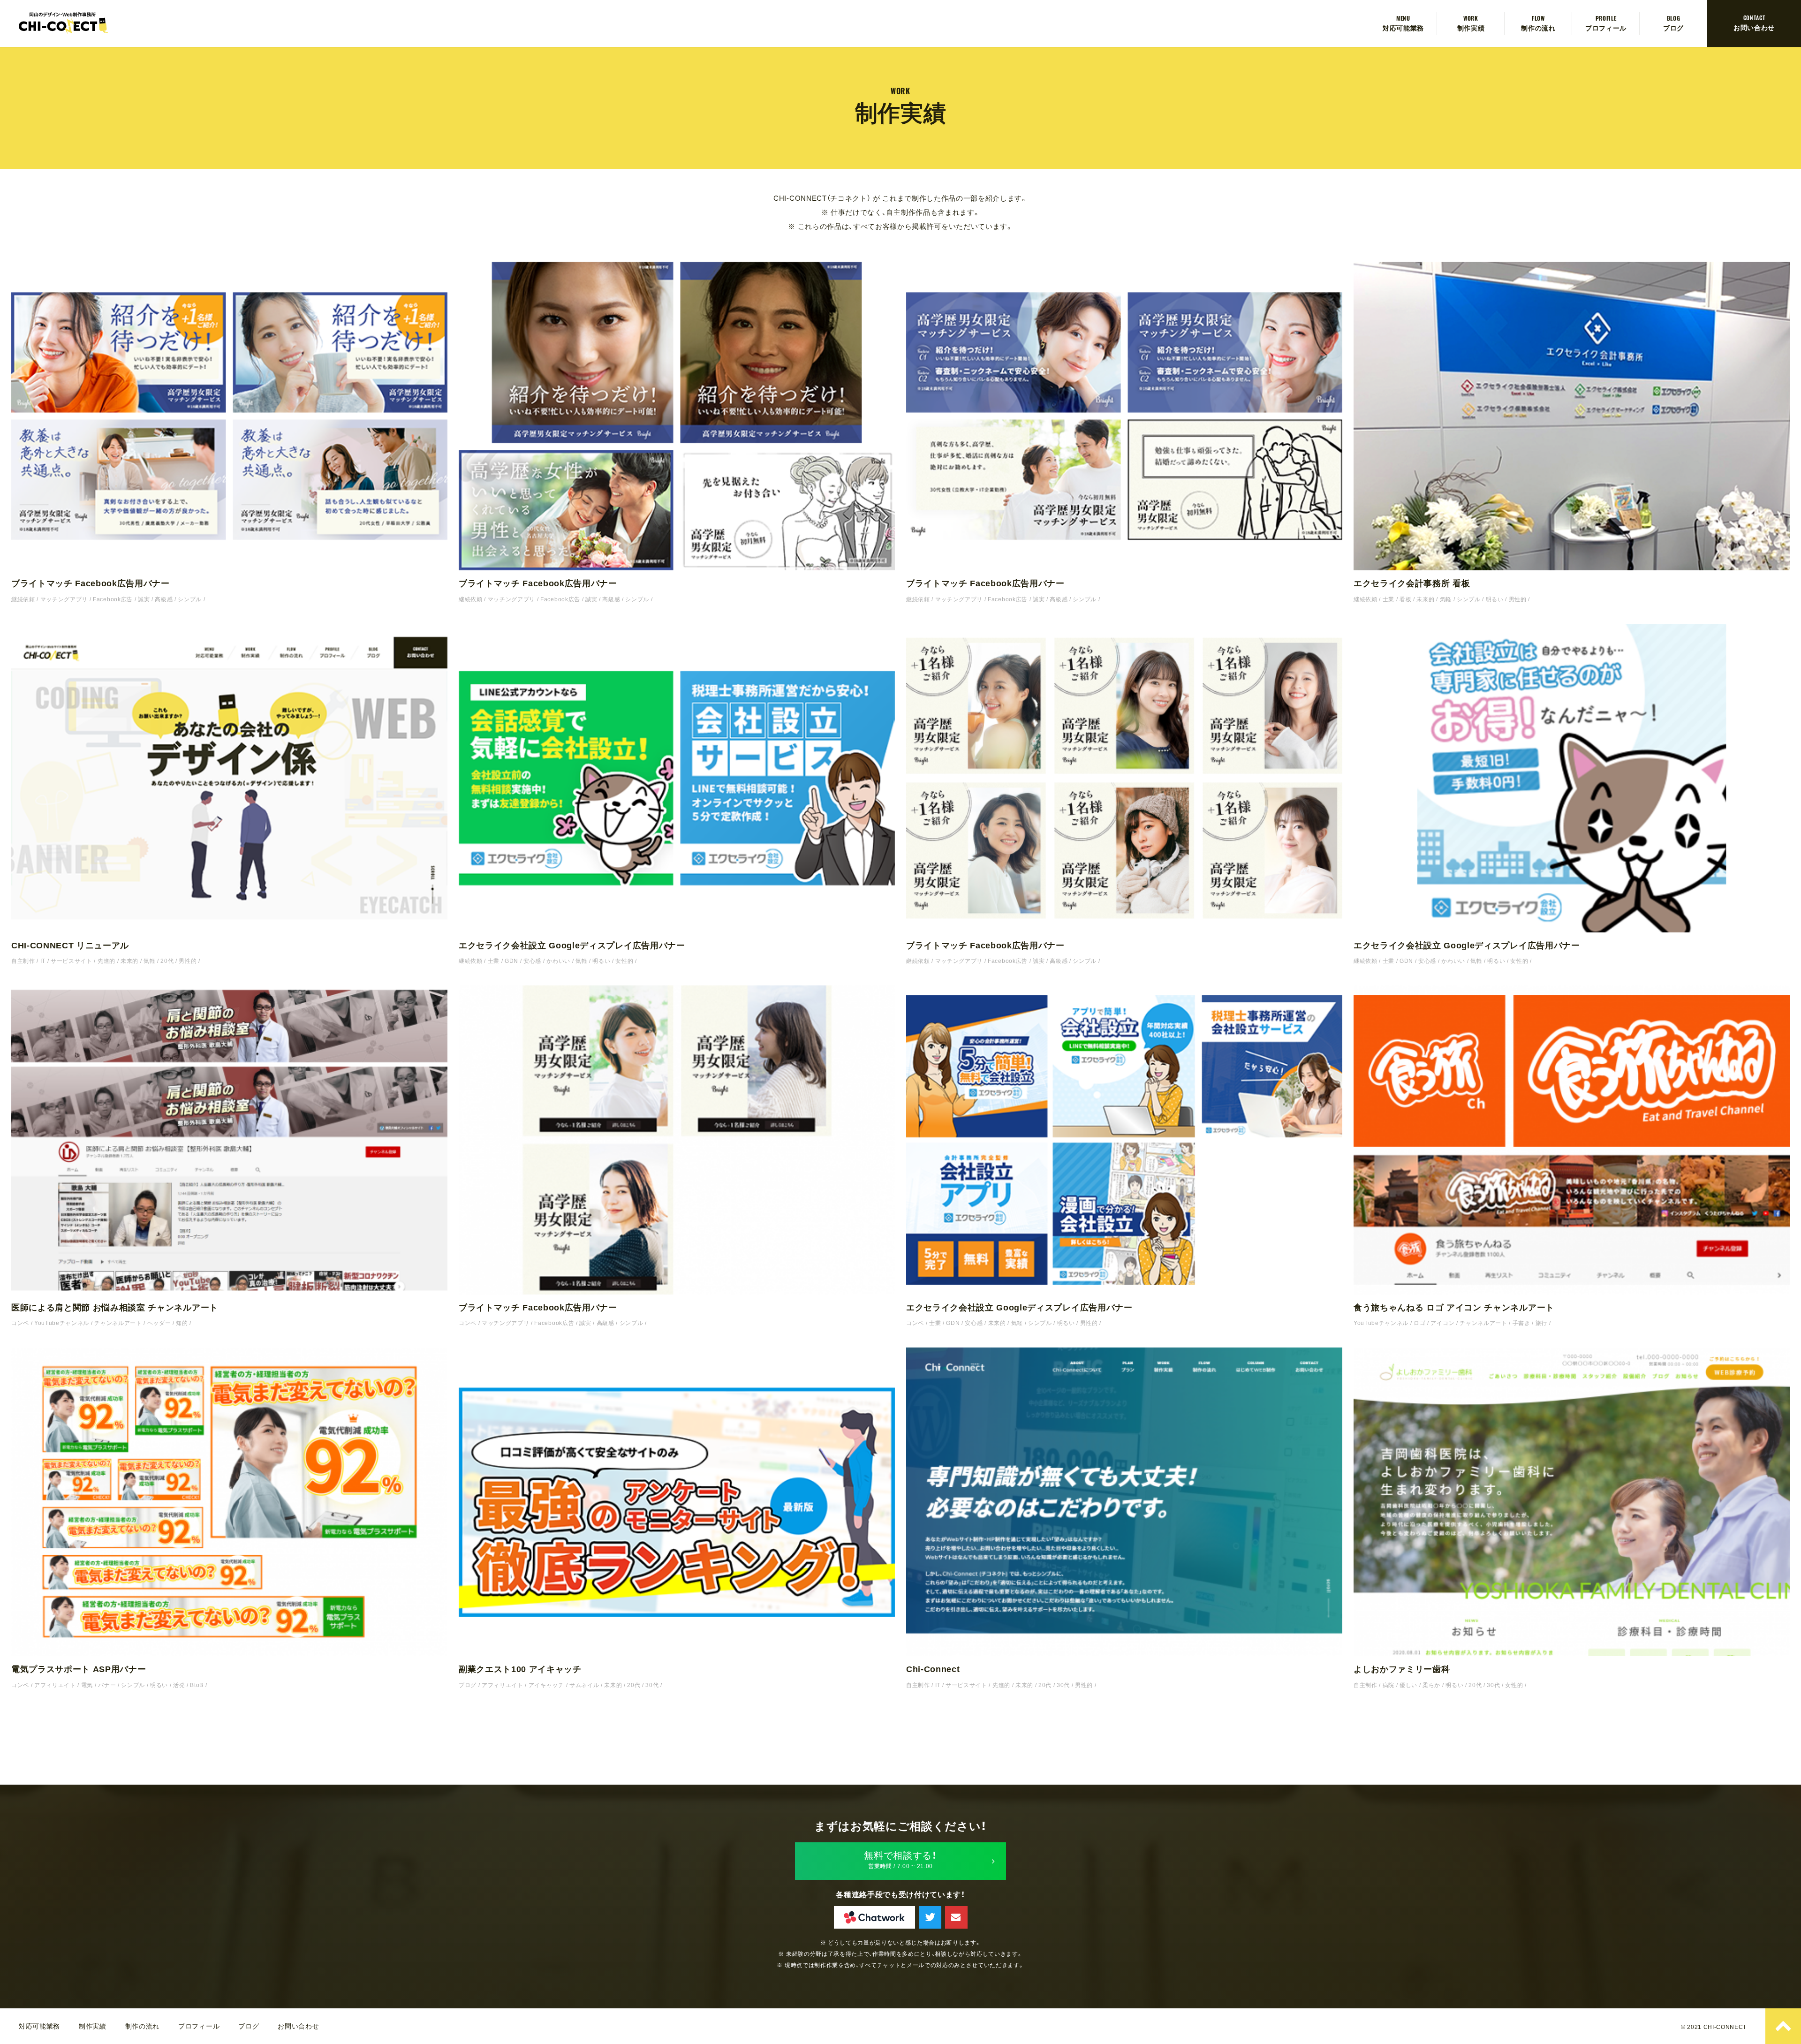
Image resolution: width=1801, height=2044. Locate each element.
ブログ (1673, 27)
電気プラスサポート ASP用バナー (79, 1669)
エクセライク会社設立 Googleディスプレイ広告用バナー (572, 946)
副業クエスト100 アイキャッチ (520, 1669)
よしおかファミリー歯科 (1402, 1669)
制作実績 (1471, 27)
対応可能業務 (1403, 27)
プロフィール (1606, 27)
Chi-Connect (933, 1669)
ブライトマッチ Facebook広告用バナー (91, 583)
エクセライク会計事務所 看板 (1412, 583)
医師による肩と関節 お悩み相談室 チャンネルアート (115, 1308)
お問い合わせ (1754, 27)
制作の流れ (1538, 27)
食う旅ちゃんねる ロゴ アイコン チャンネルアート (1454, 1308)
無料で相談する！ (900, 1860)
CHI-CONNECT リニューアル (70, 946)
